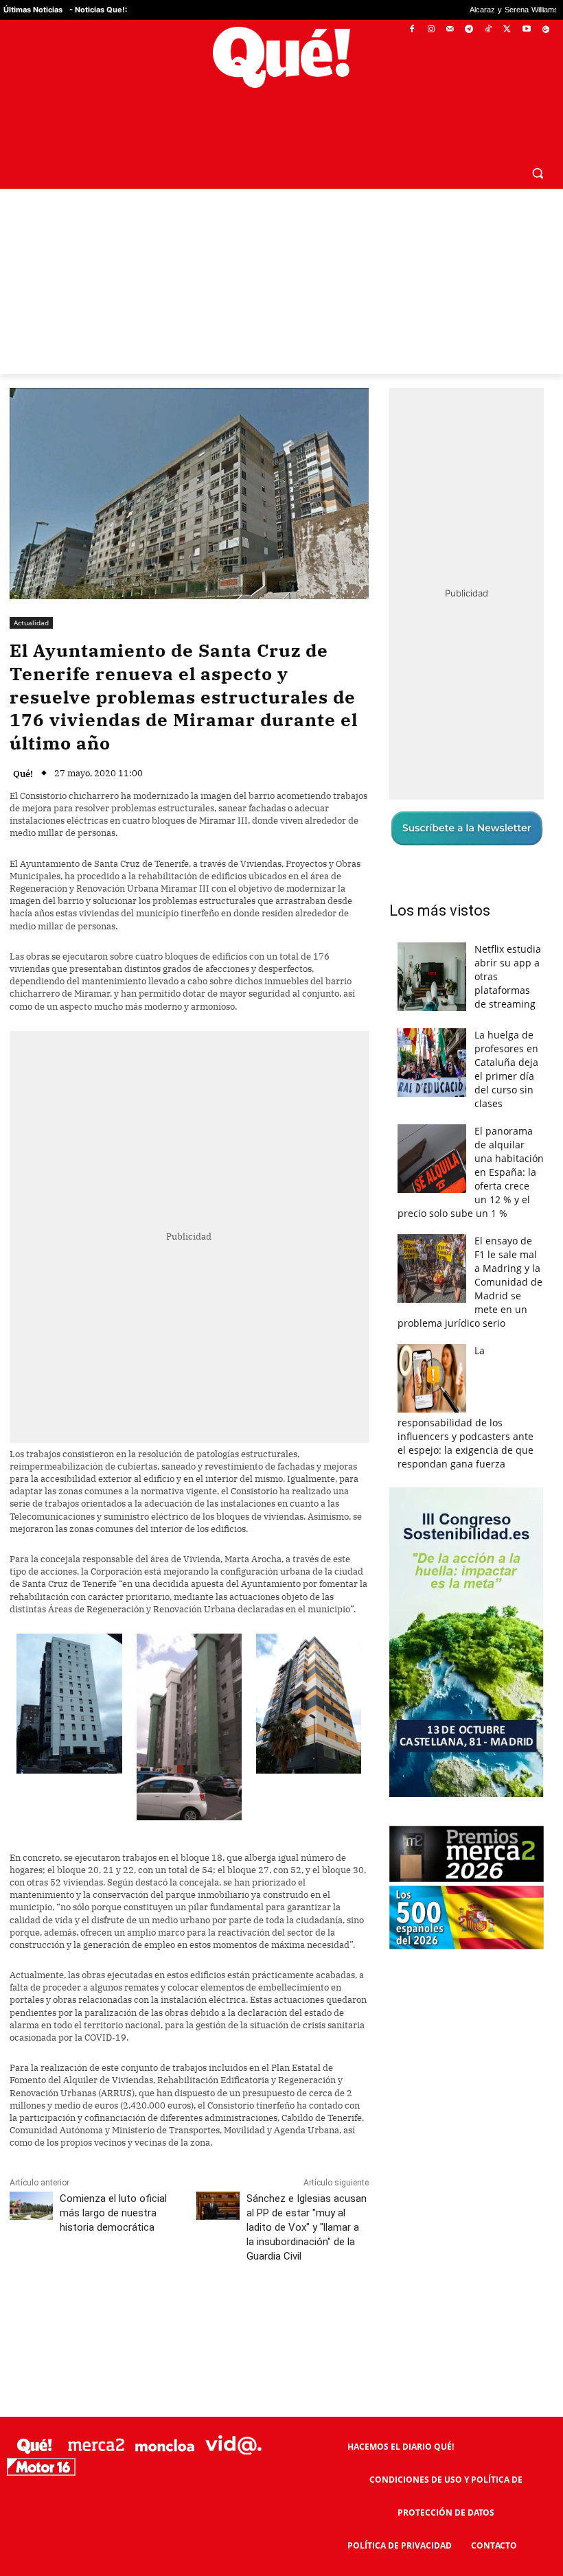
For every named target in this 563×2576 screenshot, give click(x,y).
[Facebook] (412, 30)
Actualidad (31, 590)
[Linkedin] (279, 2284)
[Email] (311, 2284)
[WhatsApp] (216, 2284)
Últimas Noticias (33, 10)
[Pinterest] (185, 2284)
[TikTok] (489, 30)
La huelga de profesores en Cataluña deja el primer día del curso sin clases (506, 1036)
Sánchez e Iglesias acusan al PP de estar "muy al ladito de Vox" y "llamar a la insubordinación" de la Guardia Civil (307, 2194)
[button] (537, 140)
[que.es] (281, 57)
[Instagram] (431, 30)
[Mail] (450, 30)
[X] (508, 30)
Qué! (23, 741)
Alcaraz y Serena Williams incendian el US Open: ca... (447, 10)
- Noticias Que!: (98, 10)
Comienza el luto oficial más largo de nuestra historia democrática (113, 2180)
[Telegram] (469, 30)
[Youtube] (526, 30)
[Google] (545, 30)
